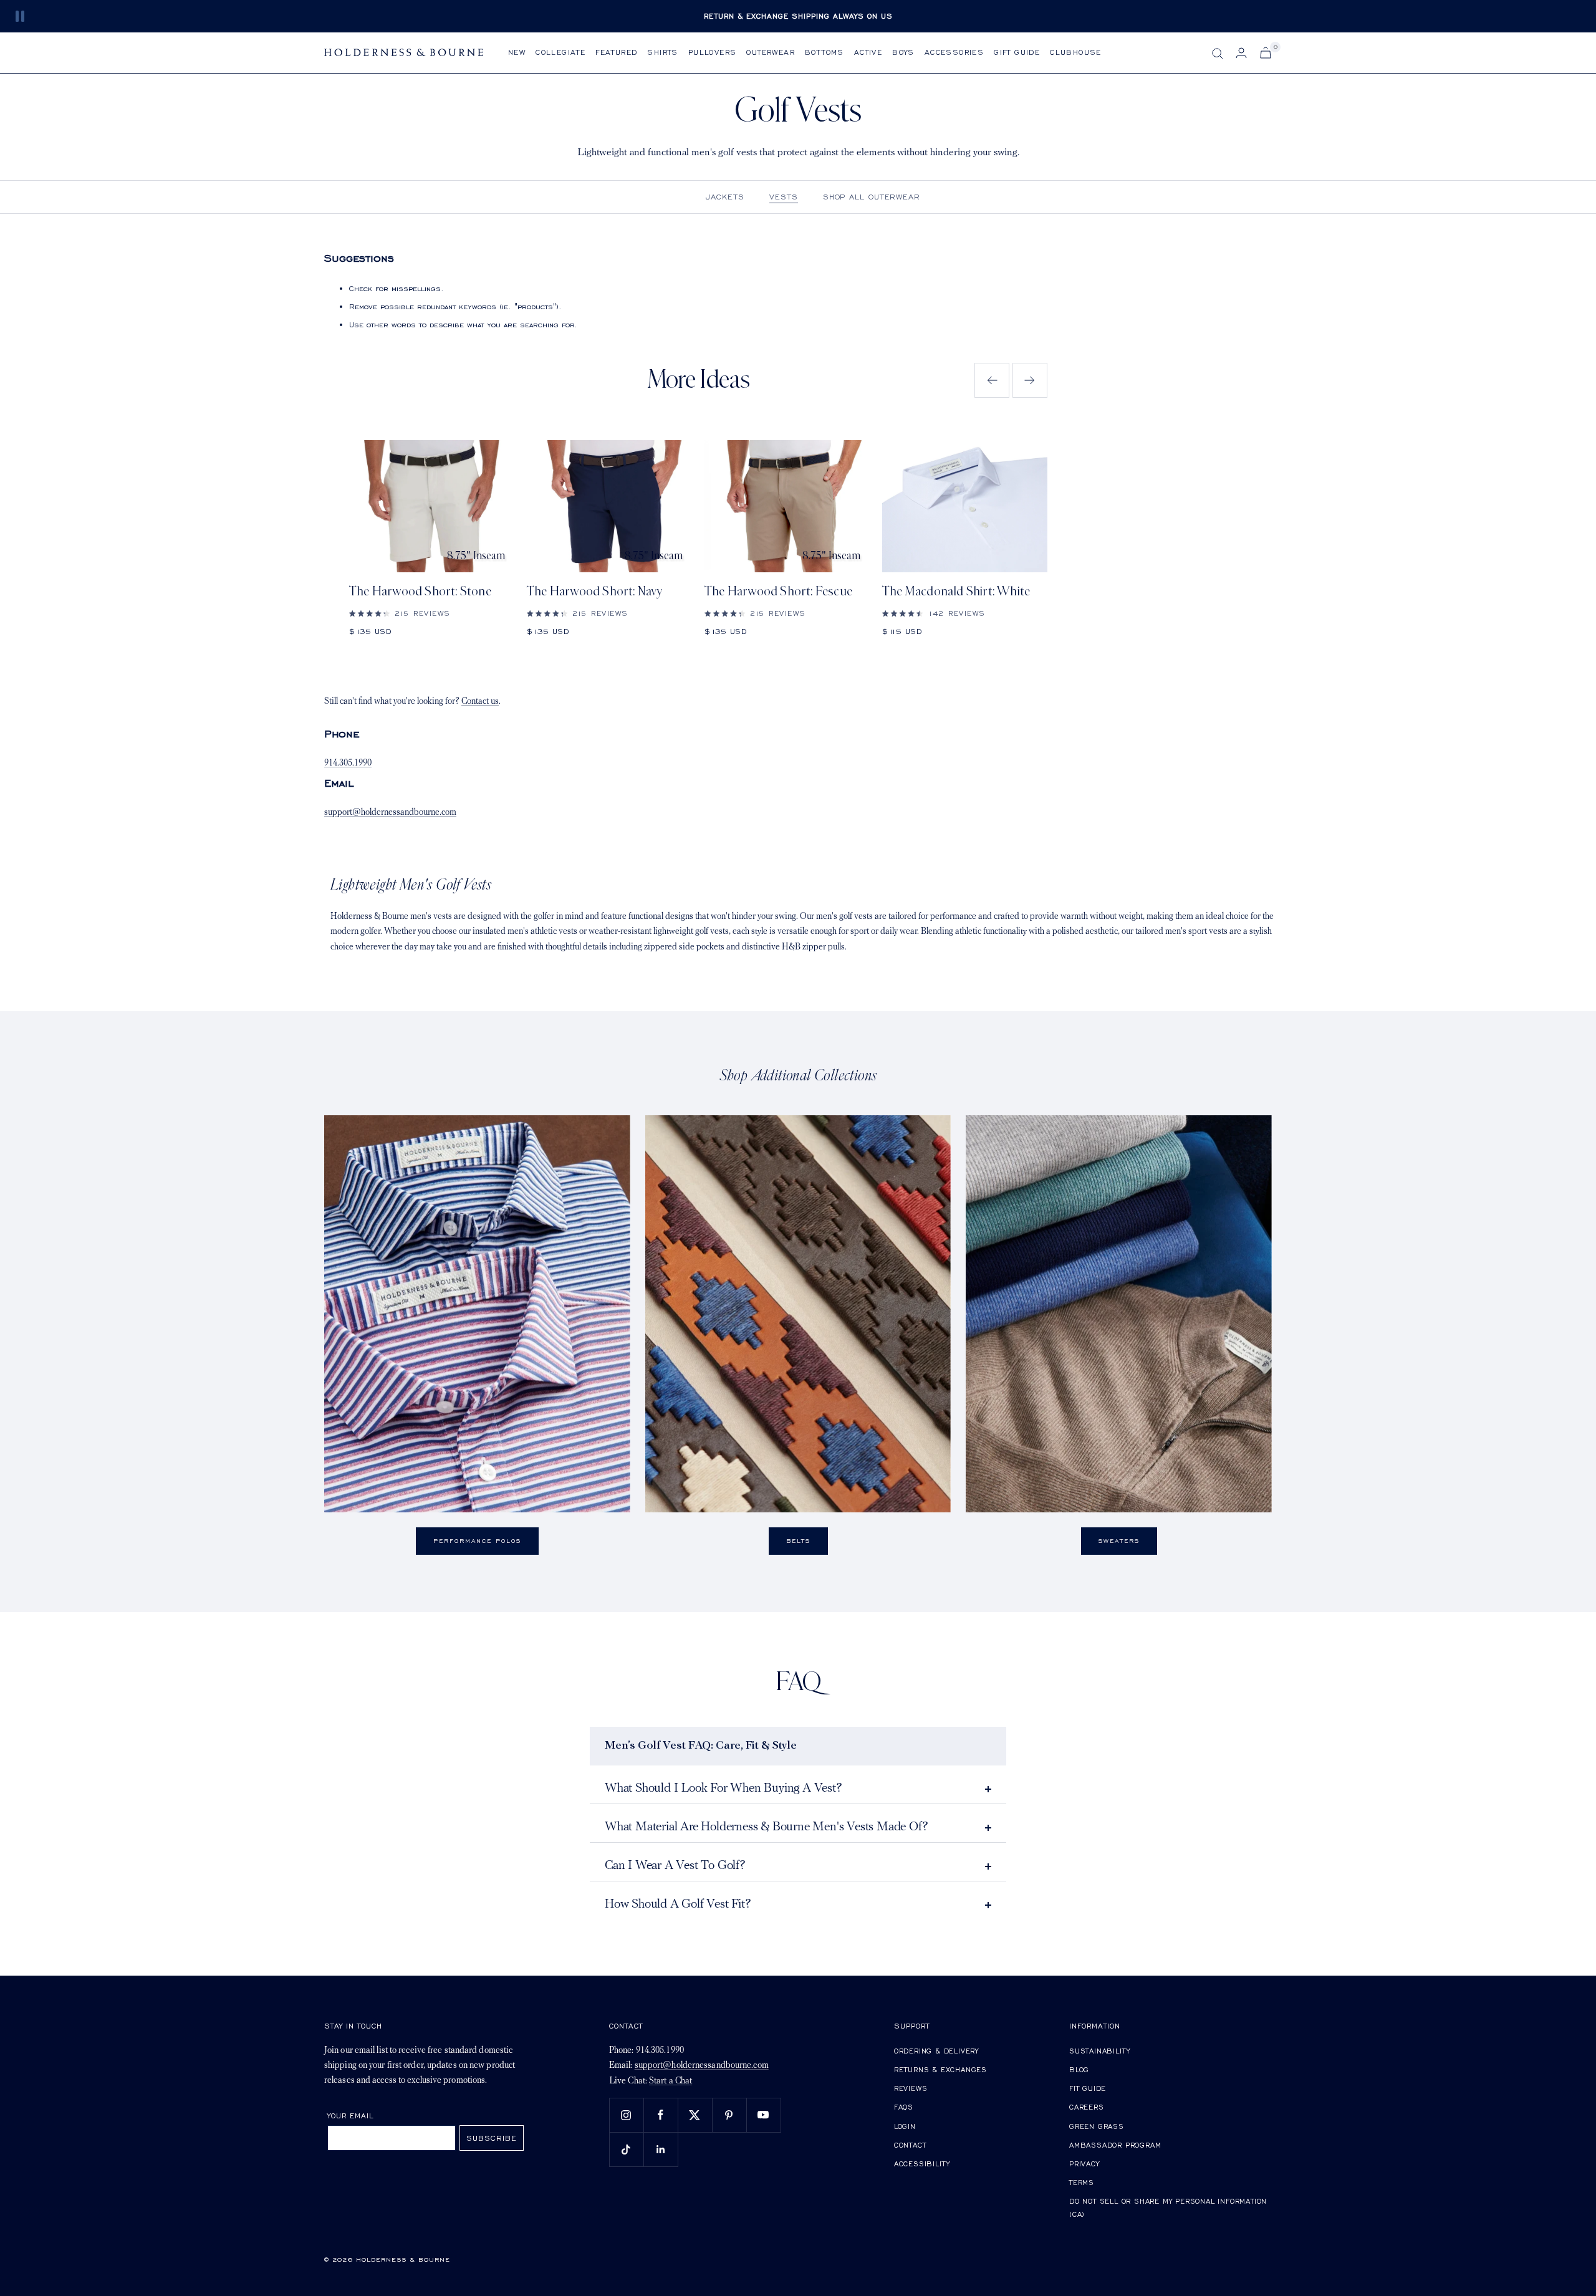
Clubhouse (1076, 52)
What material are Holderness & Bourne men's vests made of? (766, 1827)
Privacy (1084, 2164)
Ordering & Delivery (936, 2051)
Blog (1079, 2069)
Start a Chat (671, 2081)
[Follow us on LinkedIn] (661, 2149)
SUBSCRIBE (492, 2138)
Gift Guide (1017, 52)
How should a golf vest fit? (678, 1905)
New (517, 52)
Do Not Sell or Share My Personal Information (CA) (1168, 2208)
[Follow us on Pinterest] (729, 2115)
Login (905, 2126)
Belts (798, 1541)
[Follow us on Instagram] (626, 2115)
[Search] (1218, 54)
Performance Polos (477, 1541)
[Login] (1241, 53)
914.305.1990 (348, 763)
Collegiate (560, 52)
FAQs (904, 2107)
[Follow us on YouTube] (763, 2115)
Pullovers (713, 52)
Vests (784, 197)
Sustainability (1100, 2051)
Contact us (480, 702)
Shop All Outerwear (872, 197)
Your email (351, 2116)
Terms (1082, 2182)
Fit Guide (1088, 2088)
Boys (903, 52)
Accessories (954, 52)
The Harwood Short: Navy (595, 591)
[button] (992, 380)
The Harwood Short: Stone (420, 591)
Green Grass (1097, 2126)
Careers (1087, 2107)
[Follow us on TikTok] (626, 2149)
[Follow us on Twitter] (695, 2115)
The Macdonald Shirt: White (956, 591)
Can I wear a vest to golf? (675, 1866)
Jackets (725, 197)
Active (868, 52)
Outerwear (771, 52)
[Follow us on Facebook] (661, 2115)
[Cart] (1266, 53)
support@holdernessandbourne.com (390, 813)
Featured (616, 52)
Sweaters (1119, 1541)
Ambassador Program (1115, 2145)
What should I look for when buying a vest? (723, 1789)
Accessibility (922, 2164)
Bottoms (824, 52)
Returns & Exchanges (940, 2069)
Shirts (662, 52)
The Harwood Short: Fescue (778, 591)
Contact (910, 2145)
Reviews (911, 2088)
